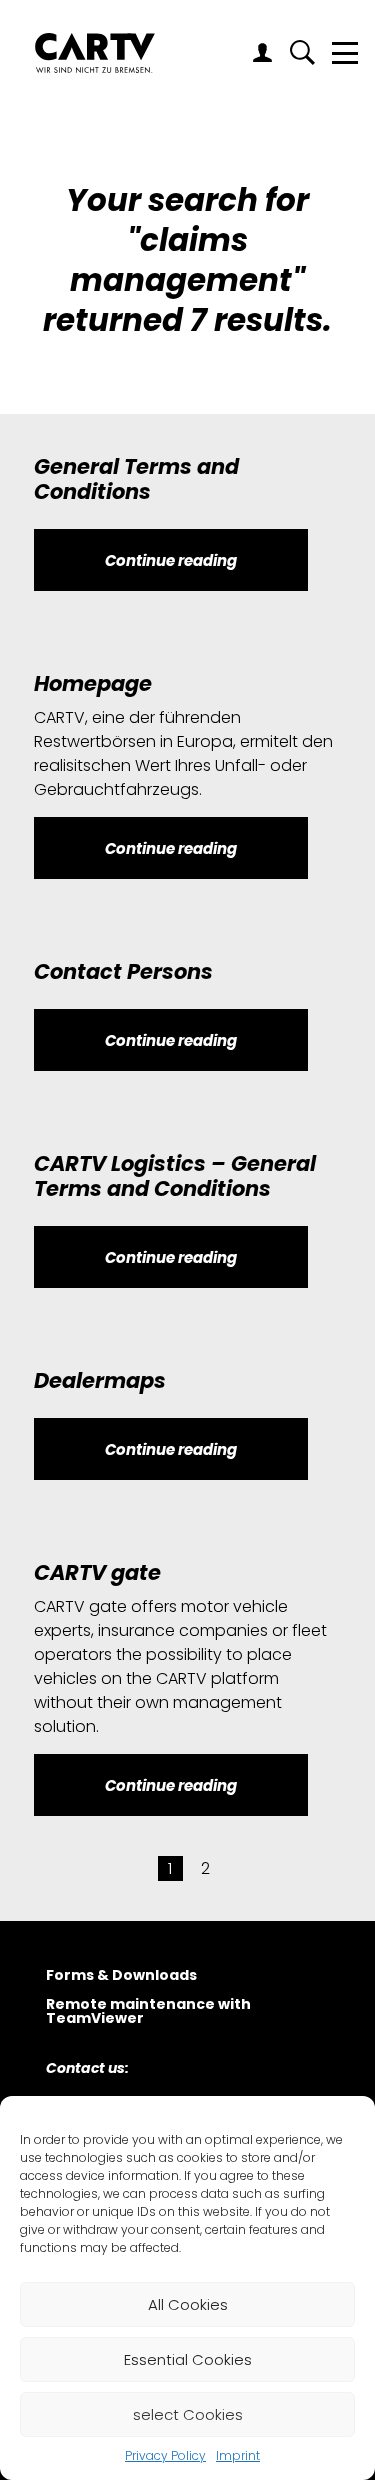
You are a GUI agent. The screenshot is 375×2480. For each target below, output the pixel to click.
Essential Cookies (188, 2359)
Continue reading (171, 560)
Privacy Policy (165, 2455)
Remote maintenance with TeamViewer (148, 2012)
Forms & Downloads (121, 1976)
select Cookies (188, 2414)
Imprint (238, 2455)
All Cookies (188, 2304)
